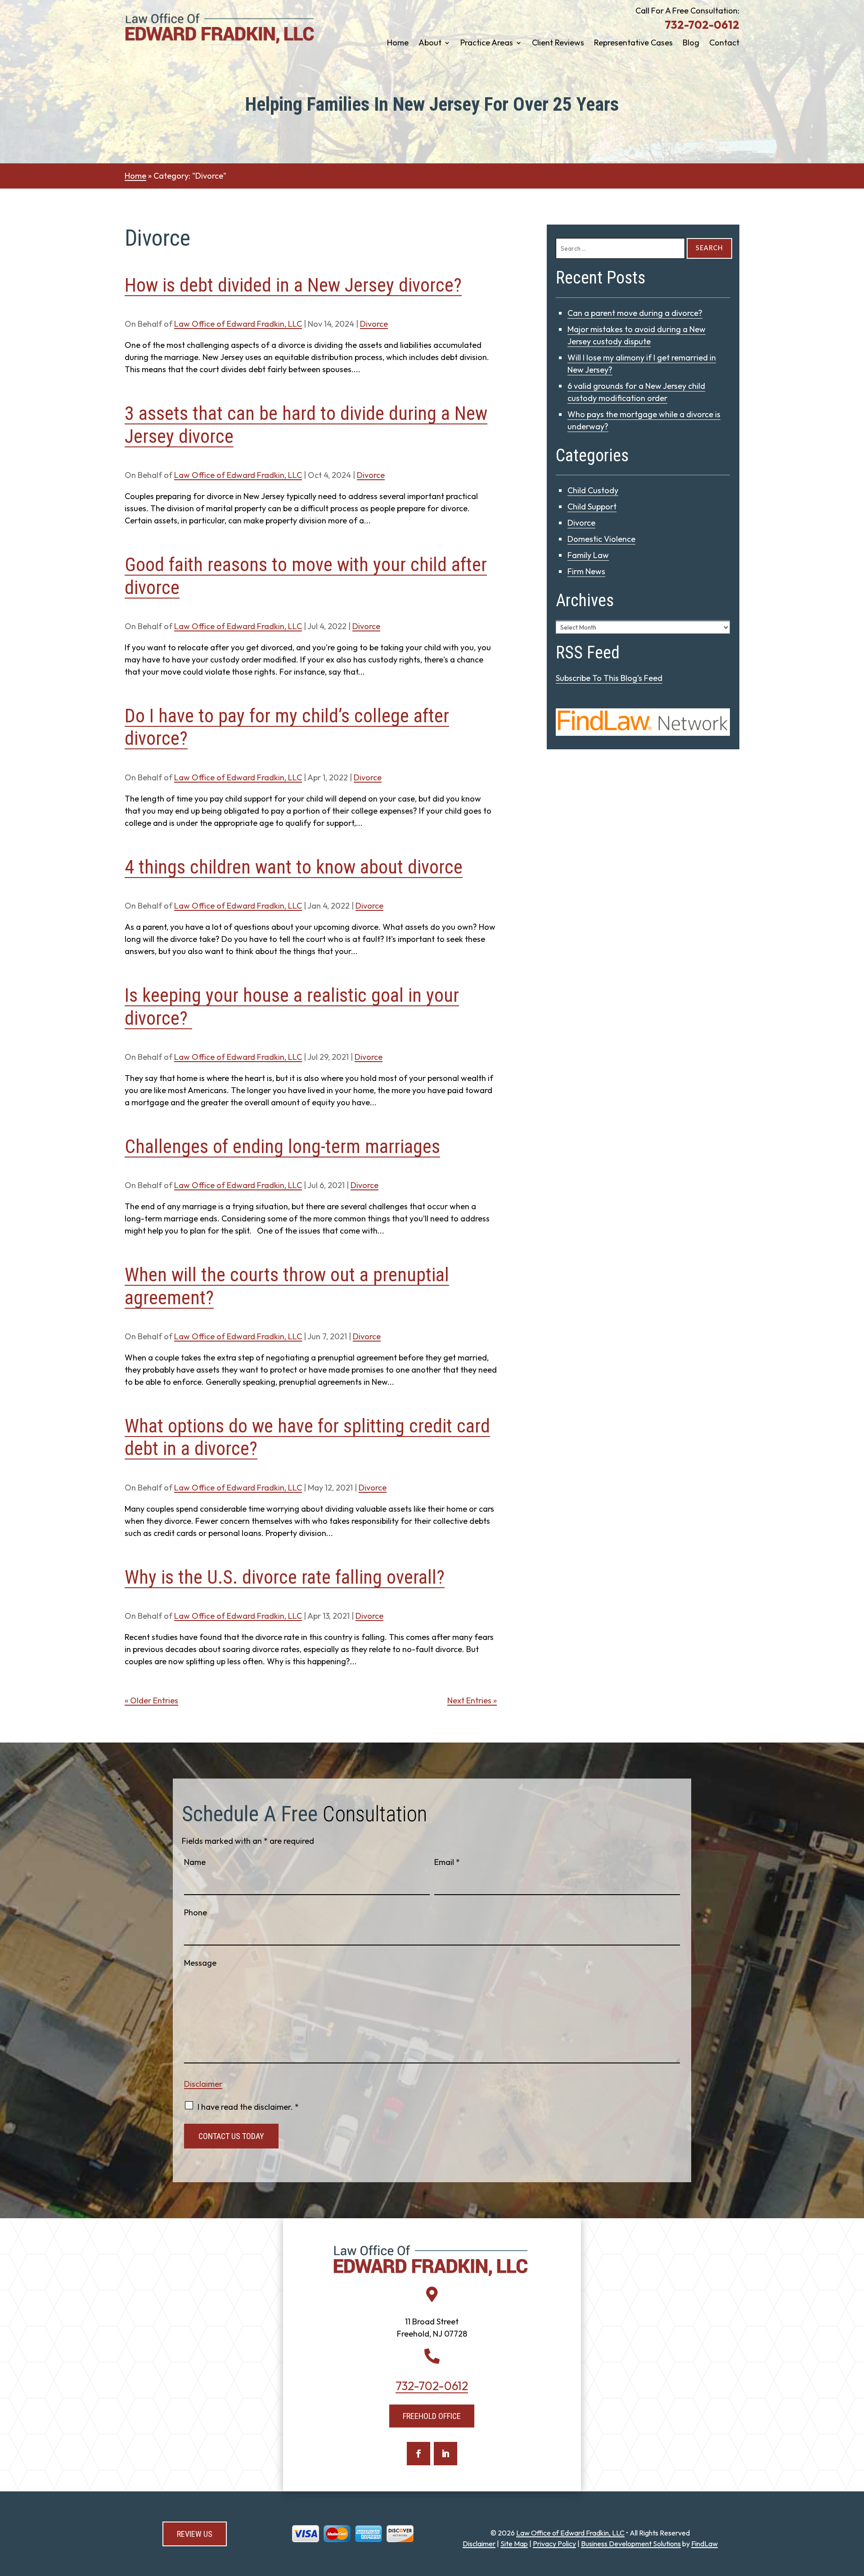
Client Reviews (558, 44)
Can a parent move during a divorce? (635, 313)
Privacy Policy (554, 2544)
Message (200, 1963)
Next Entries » (472, 1700)
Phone (196, 1912)
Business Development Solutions (631, 2544)
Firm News (586, 571)
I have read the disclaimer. (248, 2107)
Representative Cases (633, 44)
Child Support (592, 507)
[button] (855, 2511)
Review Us (195, 2534)
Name (195, 1862)
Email (447, 1862)
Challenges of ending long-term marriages (282, 1146)
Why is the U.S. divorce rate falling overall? (285, 1577)
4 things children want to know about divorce (294, 867)
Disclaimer (203, 2084)
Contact (724, 44)
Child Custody (593, 490)
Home (398, 44)
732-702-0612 (702, 25)
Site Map (514, 2544)
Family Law (588, 555)
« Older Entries (151, 1700)
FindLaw (704, 2544)
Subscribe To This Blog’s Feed (609, 678)
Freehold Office (432, 2416)
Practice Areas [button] (487, 44)
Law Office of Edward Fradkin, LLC (238, 324)
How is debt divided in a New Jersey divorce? (293, 285)
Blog (691, 44)
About (430, 44)
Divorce (374, 324)
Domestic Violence (601, 539)
